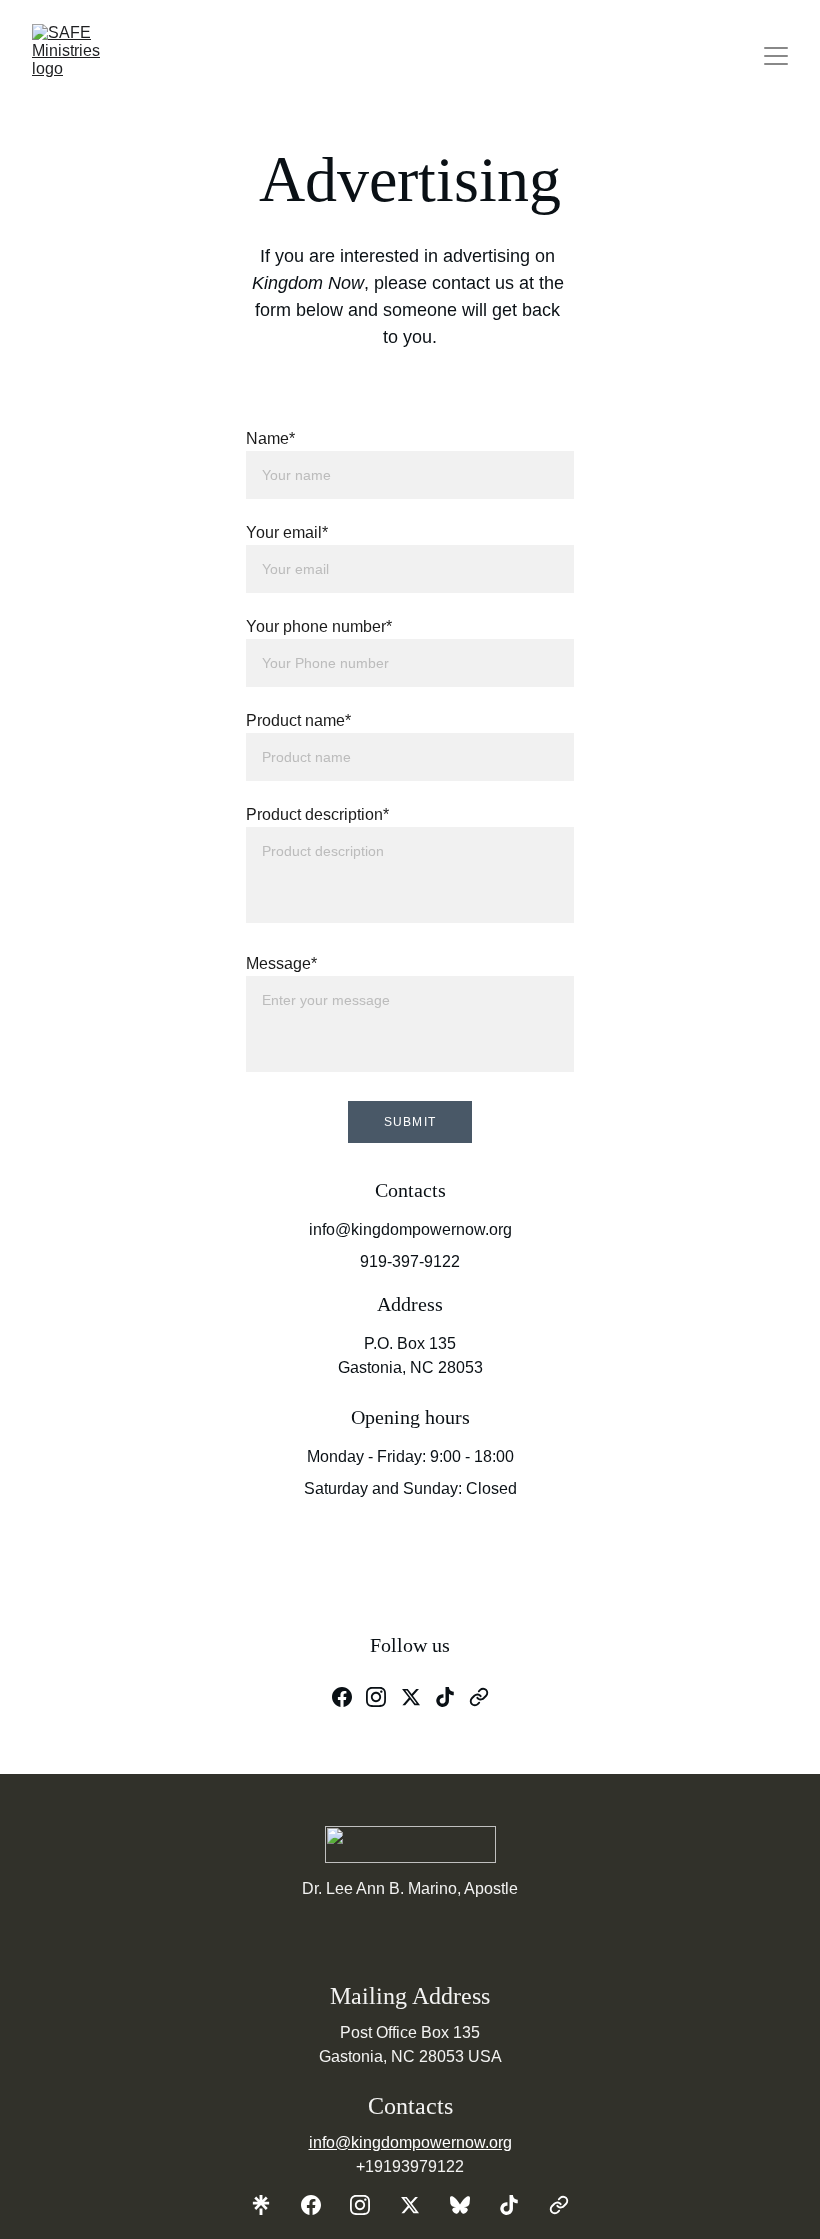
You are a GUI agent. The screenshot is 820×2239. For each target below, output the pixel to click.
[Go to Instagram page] (376, 1697)
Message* (281, 963)
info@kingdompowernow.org (410, 2142)
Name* (270, 438)
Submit (410, 1122)
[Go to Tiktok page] (445, 1697)
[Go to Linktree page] (271, 2205)
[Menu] (776, 56)
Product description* (317, 814)
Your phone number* (319, 626)
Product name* (298, 720)
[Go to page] (479, 1697)
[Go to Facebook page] (342, 1697)
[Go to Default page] (559, 2205)
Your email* (287, 532)
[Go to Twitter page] (411, 1697)
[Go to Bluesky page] (470, 2205)
